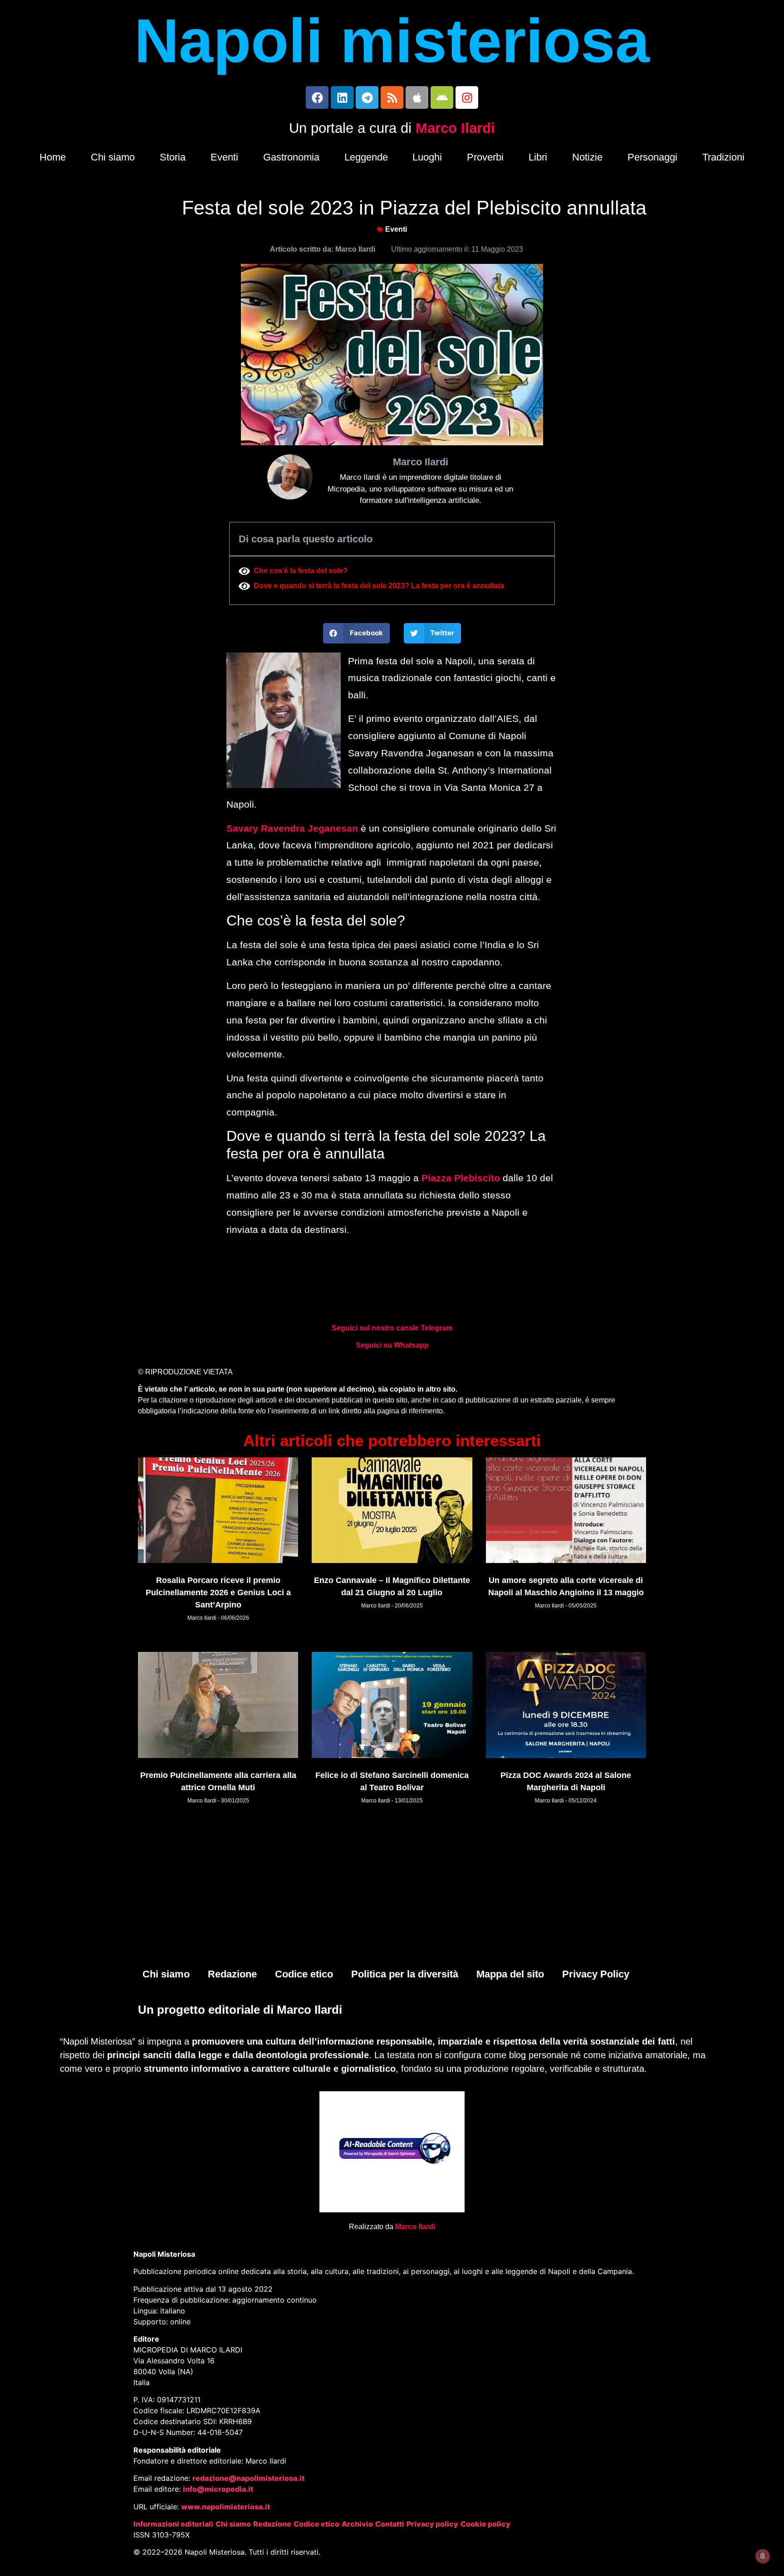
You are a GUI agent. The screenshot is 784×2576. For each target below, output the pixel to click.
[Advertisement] (392, 1891)
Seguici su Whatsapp (392, 1345)
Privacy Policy (596, 1974)
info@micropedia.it (218, 2489)
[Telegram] (367, 97)
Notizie (587, 157)
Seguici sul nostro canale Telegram (392, 1328)
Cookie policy (485, 2524)
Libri (538, 157)
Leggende (366, 157)
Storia (173, 157)
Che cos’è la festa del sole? (301, 571)
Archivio (357, 2524)
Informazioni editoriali (173, 2524)
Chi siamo (113, 157)
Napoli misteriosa (392, 41)
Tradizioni (723, 157)
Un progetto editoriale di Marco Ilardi (240, 2010)
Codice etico (304, 1974)
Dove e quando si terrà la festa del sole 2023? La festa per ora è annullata (379, 586)
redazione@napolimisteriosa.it (248, 2478)
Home (53, 157)
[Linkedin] (342, 97)
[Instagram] (467, 97)
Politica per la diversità (405, 1974)
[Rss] (392, 97)
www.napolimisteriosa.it (225, 2507)
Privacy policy (432, 2524)
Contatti (390, 2524)
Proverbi (485, 157)
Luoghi (427, 157)
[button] (356, 633)
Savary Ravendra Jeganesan (292, 828)
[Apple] (417, 97)
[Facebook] (317, 97)
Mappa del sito (510, 1974)
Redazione (232, 1974)
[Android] (442, 97)
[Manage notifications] (763, 2556)
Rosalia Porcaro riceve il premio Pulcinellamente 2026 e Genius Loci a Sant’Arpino (218, 1592)
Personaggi (652, 157)
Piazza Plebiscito (461, 1178)
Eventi (224, 157)
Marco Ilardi (455, 128)
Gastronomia (291, 157)
